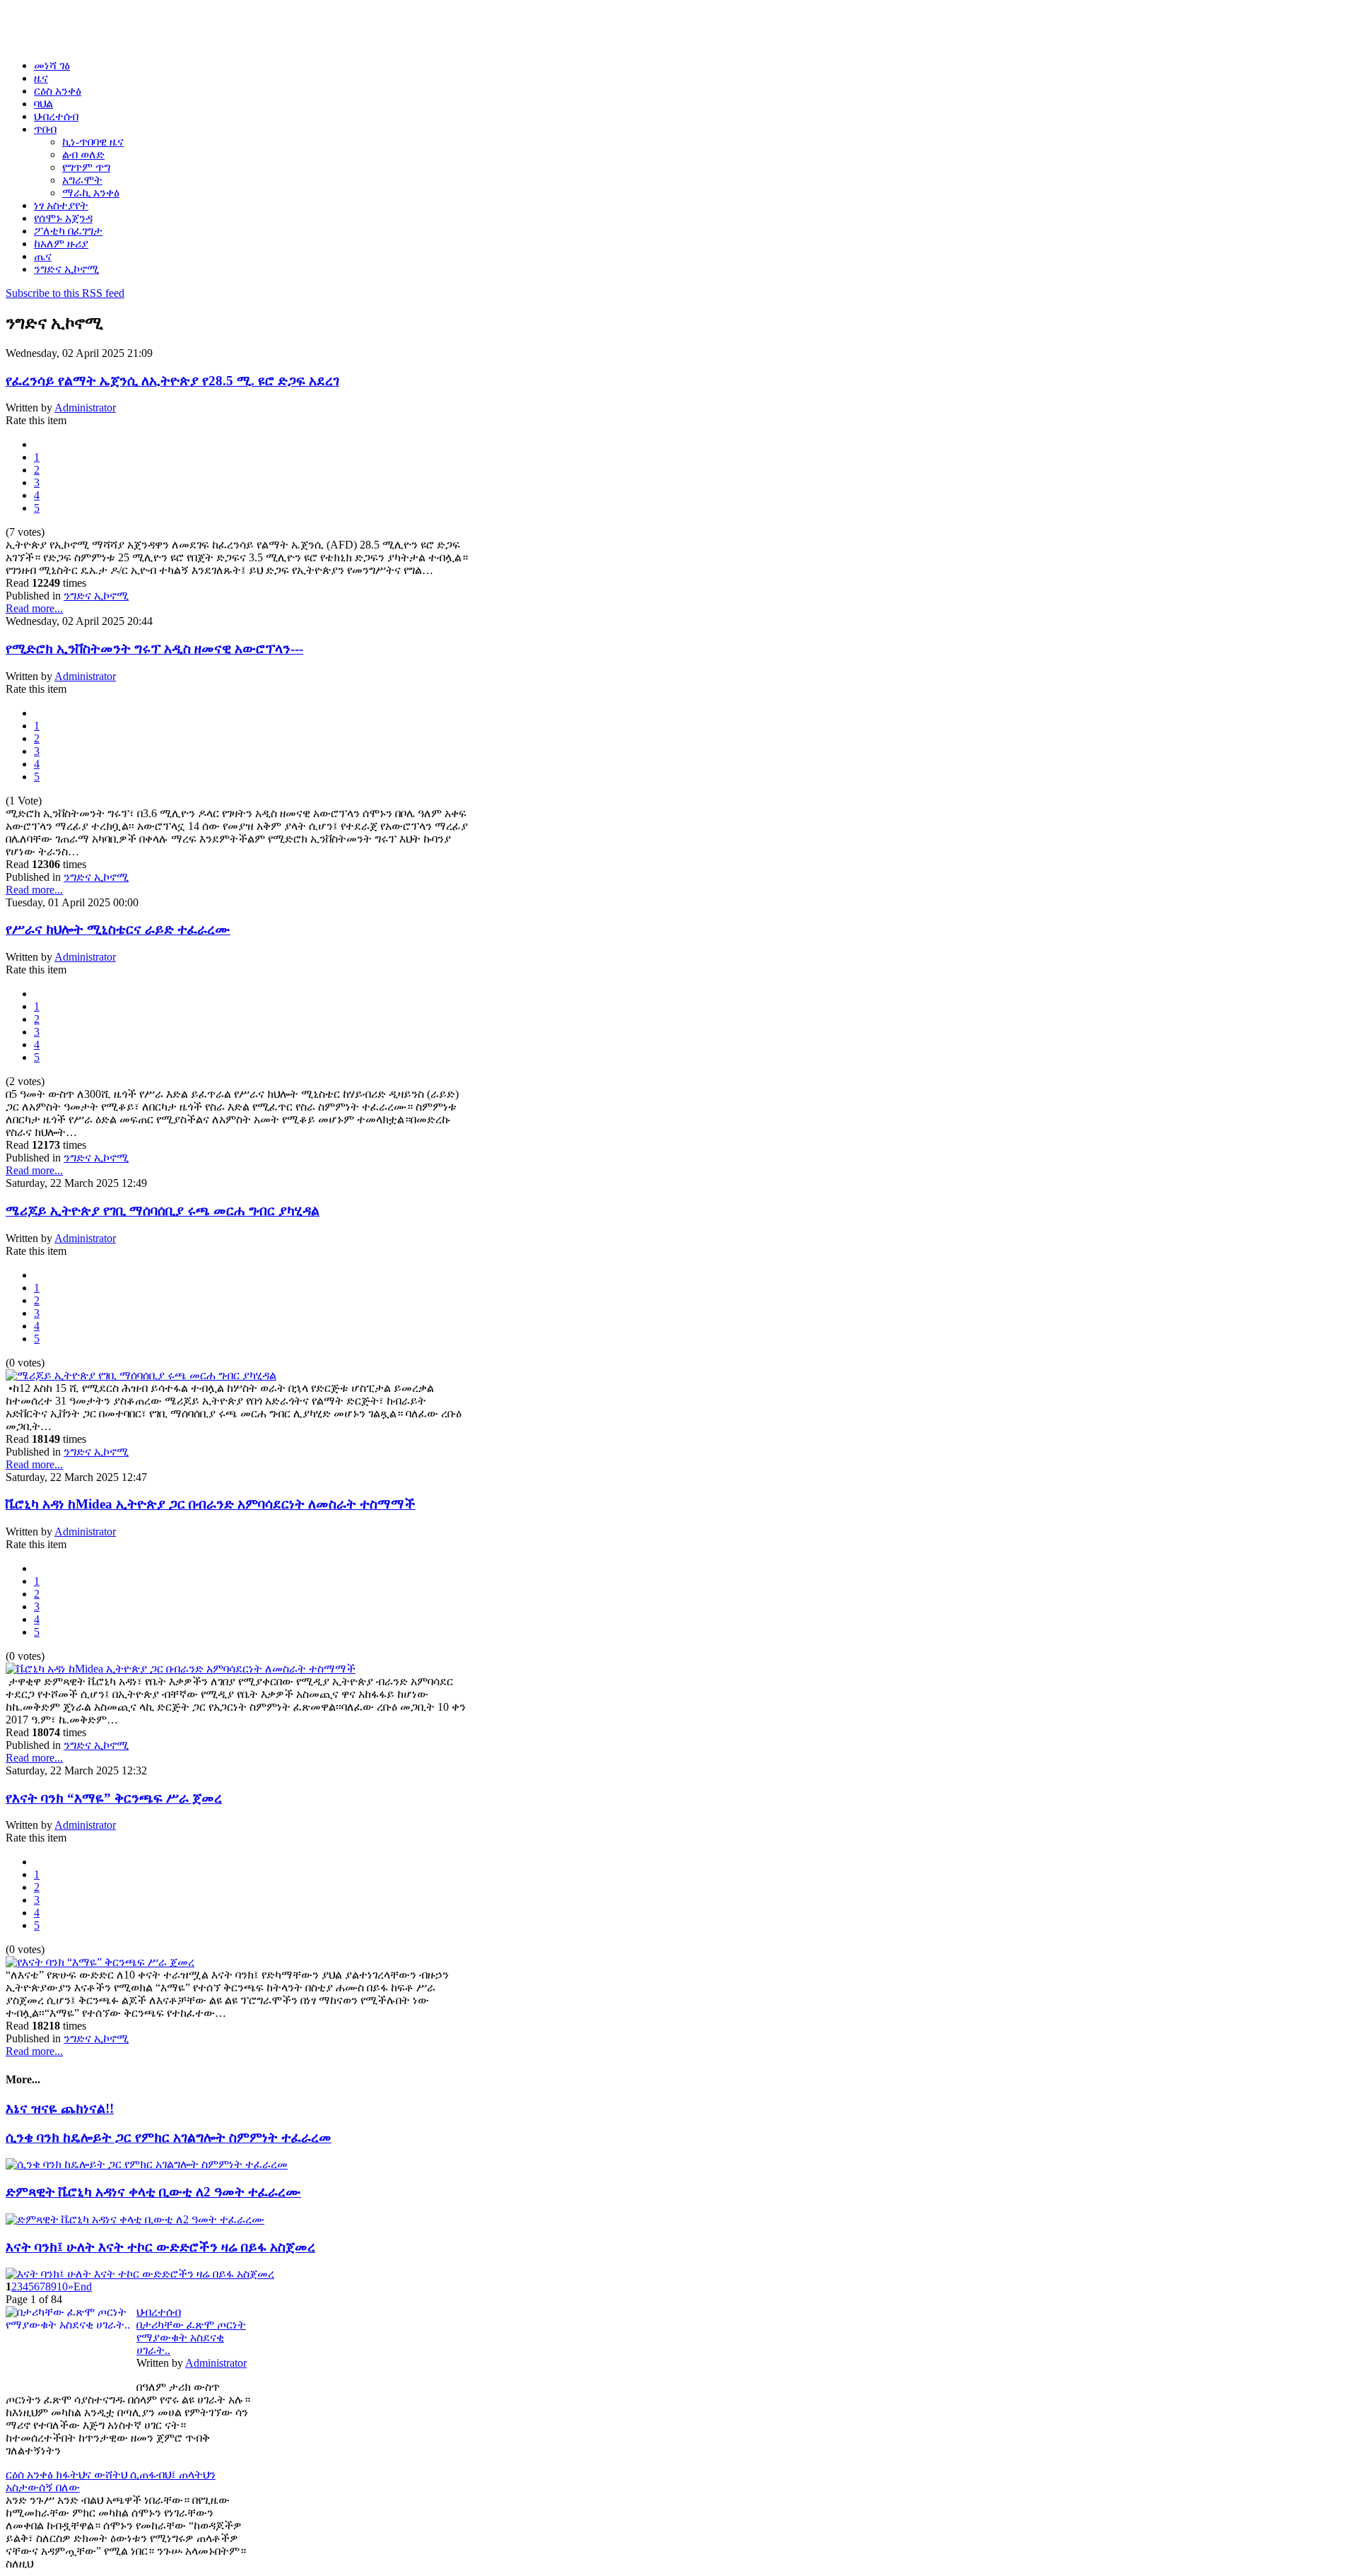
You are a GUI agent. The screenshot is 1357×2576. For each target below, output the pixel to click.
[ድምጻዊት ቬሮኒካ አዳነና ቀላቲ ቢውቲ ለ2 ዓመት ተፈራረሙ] (135, 2219)
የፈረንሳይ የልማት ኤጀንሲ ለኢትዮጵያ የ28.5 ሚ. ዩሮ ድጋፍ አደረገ (172, 381)
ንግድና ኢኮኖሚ (96, 596)
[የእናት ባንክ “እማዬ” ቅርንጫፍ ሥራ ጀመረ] (100, 1962)
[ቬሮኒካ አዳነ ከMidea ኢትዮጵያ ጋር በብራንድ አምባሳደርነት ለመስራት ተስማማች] (181, 1669)
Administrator (85, 408)
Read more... (34, 608)
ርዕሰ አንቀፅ (31, 2475)
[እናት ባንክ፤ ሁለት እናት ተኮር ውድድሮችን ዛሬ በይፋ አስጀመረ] (140, 2274)
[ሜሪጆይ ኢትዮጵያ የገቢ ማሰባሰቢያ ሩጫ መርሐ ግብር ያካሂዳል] (141, 1375)
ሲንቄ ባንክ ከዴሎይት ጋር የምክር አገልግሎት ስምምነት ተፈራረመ (169, 2137)
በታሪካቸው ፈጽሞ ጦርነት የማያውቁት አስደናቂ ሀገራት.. (191, 2337)
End (83, 2287)
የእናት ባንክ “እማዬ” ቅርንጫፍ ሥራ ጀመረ (114, 1798)
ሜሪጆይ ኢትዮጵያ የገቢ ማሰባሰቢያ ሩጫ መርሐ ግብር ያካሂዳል (163, 1211)
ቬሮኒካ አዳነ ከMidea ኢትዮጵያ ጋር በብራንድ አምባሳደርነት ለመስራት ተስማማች (211, 1504)
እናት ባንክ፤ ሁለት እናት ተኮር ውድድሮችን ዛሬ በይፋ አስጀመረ (160, 2247)
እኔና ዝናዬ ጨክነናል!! (60, 2108)
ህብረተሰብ (159, 2312)
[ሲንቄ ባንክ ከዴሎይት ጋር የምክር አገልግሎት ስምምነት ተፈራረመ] (147, 2164)
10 (62, 2287)
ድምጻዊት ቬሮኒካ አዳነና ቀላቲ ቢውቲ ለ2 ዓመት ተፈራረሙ (153, 2192)
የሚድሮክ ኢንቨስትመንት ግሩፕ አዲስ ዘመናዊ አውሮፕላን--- (154, 649)
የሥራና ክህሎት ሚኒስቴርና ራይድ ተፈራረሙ (118, 929)
